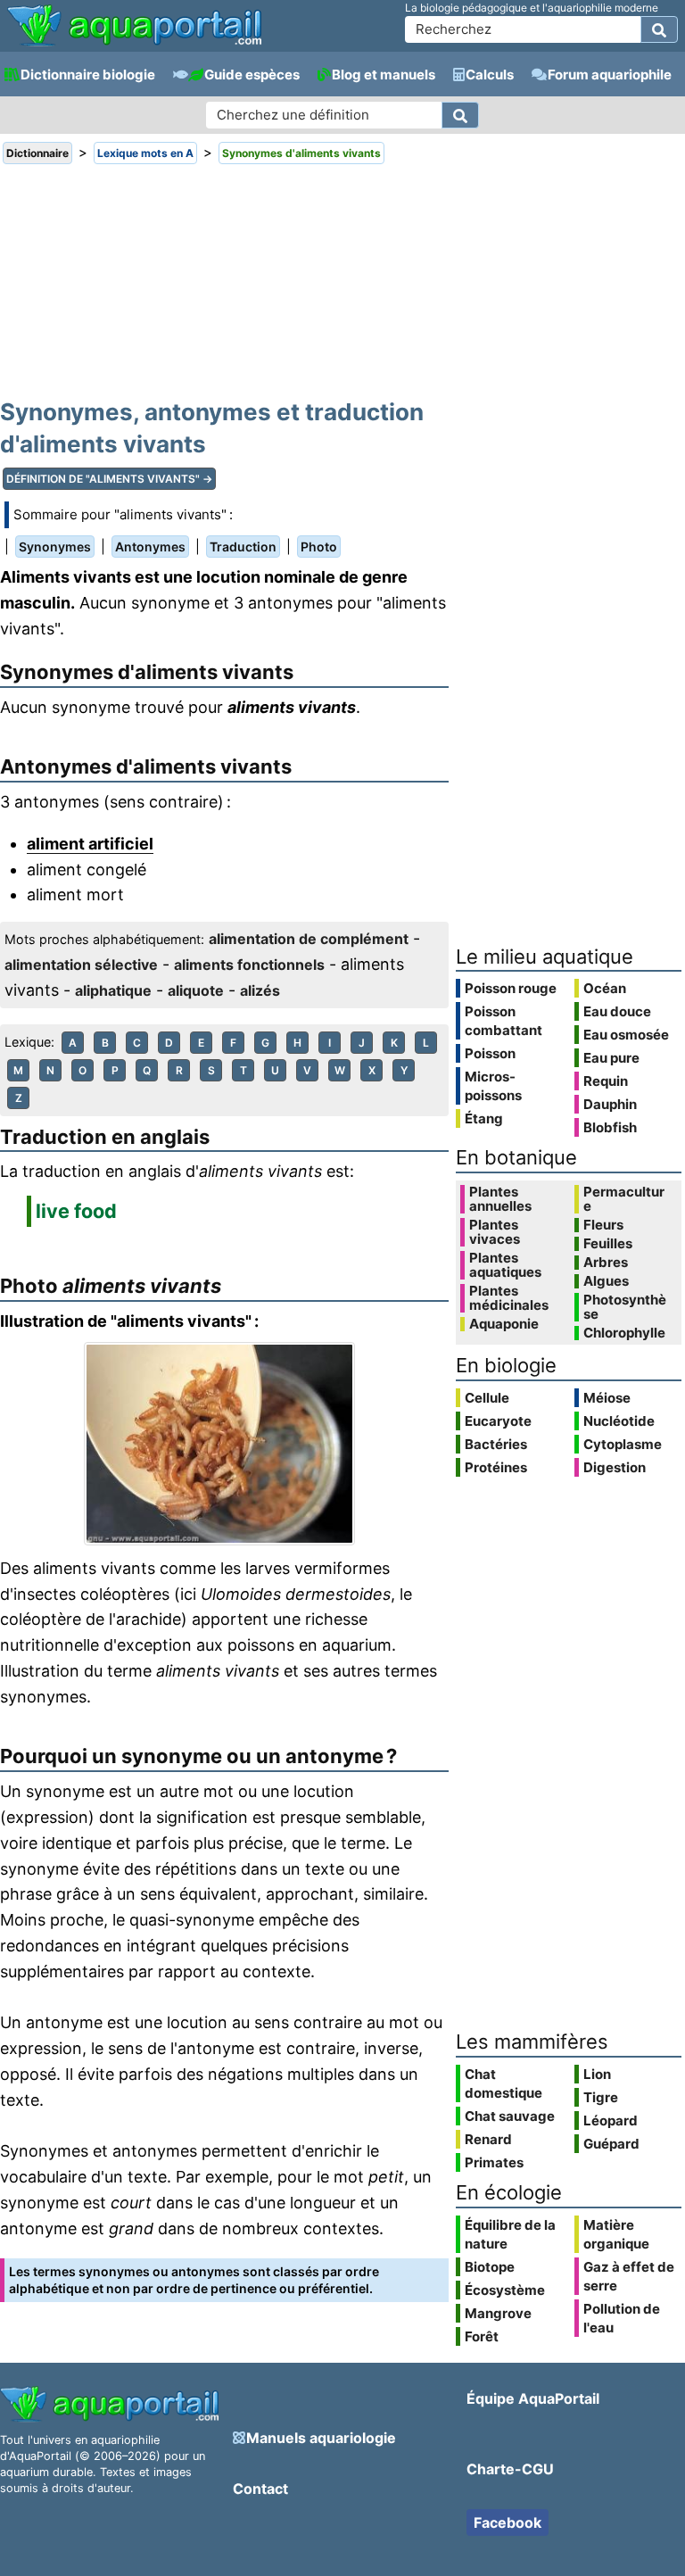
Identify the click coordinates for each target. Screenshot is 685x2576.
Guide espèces (252, 75)
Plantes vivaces (495, 1232)
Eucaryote (498, 1421)
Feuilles (608, 1244)
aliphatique (113, 990)
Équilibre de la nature (510, 2234)
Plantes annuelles (500, 1199)
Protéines (496, 1467)
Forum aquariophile (610, 75)
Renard (488, 2139)
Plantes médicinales (509, 1298)
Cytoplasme (623, 1444)
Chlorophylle (624, 1333)
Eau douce (617, 1011)
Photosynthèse (625, 1307)
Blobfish (610, 1127)
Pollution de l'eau (622, 2318)
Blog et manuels (384, 75)
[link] (134, 27)
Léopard (611, 2120)
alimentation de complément (309, 939)
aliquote (196, 990)
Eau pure (611, 1058)
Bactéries (496, 1444)
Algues (606, 1281)
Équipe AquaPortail (533, 2398)
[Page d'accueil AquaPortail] (134, 44)
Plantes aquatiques (505, 1265)
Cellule (487, 1398)
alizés (260, 990)
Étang (484, 1118)
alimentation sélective (81, 965)
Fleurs (603, 1225)
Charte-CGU (510, 2469)
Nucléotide (619, 1421)
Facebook (508, 2522)
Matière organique (616, 2234)
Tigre (601, 2097)
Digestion (615, 1467)
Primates (494, 2162)
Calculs (490, 75)
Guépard (611, 2144)
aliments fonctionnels (249, 965)
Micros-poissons (493, 1086)
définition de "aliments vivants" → (109, 479)
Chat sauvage (510, 2116)
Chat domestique (503, 2083)
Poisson (490, 1053)
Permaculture (624, 1199)
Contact (260, 2489)
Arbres (606, 1263)
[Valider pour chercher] (659, 29)
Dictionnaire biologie (88, 75)
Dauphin (610, 1104)
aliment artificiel (90, 844)
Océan (605, 988)
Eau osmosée (626, 1035)
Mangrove (498, 2313)
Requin (606, 1081)
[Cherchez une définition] (460, 115)
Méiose (607, 1398)
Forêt (482, 2336)
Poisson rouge (511, 988)
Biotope (490, 2267)
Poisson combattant (503, 1021)
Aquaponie (504, 1324)
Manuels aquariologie (321, 2438)
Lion (597, 2074)
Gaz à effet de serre (629, 2276)
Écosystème (505, 2290)
